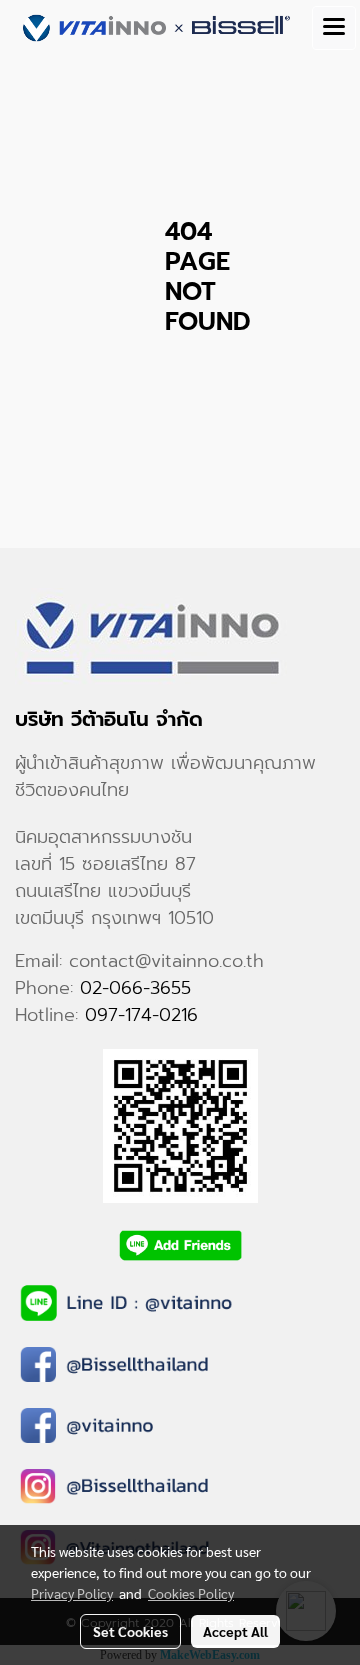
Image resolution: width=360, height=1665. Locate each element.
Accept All (235, 1631)
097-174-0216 (141, 1015)
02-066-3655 (135, 988)
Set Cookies (130, 1631)
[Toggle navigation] (334, 28)
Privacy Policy (72, 1593)
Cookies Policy (191, 1593)
